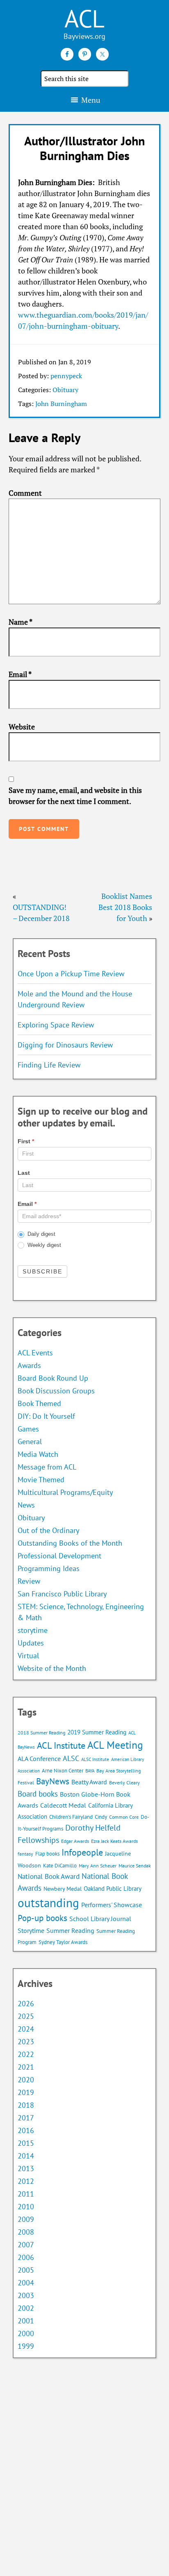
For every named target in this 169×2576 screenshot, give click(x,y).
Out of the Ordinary (48, 1530)
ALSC (71, 1758)
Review (29, 1581)
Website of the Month (52, 1668)
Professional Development (59, 1556)
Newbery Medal (63, 1889)
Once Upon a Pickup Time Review (71, 974)
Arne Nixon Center (63, 1771)
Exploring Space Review (56, 1025)
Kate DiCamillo (60, 1866)
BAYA (90, 1771)
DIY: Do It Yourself (46, 1416)
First (26, 1141)
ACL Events (35, 1353)
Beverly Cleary (124, 1782)
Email (20, 674)
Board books (38, 1794)
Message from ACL (47, 1467)
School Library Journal (100, 1919)
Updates (31, 1643)
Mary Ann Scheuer (98, 1866)
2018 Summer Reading (41, 1733)
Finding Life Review (49, 1065)
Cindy (101, 1817)
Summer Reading (70, 1930)
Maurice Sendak (135, 1866)
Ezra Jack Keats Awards (114, 1841)
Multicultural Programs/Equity (68, 1492)
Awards (29, 1365)
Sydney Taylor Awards (63, 1942)
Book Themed (39, 1403)
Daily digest (41, 1234)
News (26, 1505)
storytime (33, 1630)
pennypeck (66, 376)
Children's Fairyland (71, 1817)
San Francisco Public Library (62, 1594)
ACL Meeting (115, 1745)
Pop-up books (42, 1918)
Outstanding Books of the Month (70, 1543)
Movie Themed (41, 1480)
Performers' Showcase (112, 1905)
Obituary (65, 390)
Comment (25, 493)
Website (22, 727)
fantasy (25, 1854)
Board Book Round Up (53, 1378)
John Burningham (61, 404)
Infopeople (82, 1852)
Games (28, 1429)
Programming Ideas (49, 1568)
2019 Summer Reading (97, 1732)
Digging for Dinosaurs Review (65, 1045)
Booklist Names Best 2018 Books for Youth (125, 907)
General (30, 1442)
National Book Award (49, 1876)
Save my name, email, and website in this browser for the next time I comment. (75, 796)
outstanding (48, 1903)
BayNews (53, 1781)
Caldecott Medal (63, 1805)
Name (21, 622)
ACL (84, 18)
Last (24, 1173)
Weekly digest (43, 1245)
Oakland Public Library (113, 1889)
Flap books (47, 1854)
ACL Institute (61, 1745)
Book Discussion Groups (56, 1391)
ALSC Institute (95, 1759)
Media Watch (38, 1454)
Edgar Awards (75, 1841)
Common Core (124, 1817)
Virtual (28, 1656)
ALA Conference (39, 1759)
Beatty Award (89, 1782)
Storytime (31, 1930)
